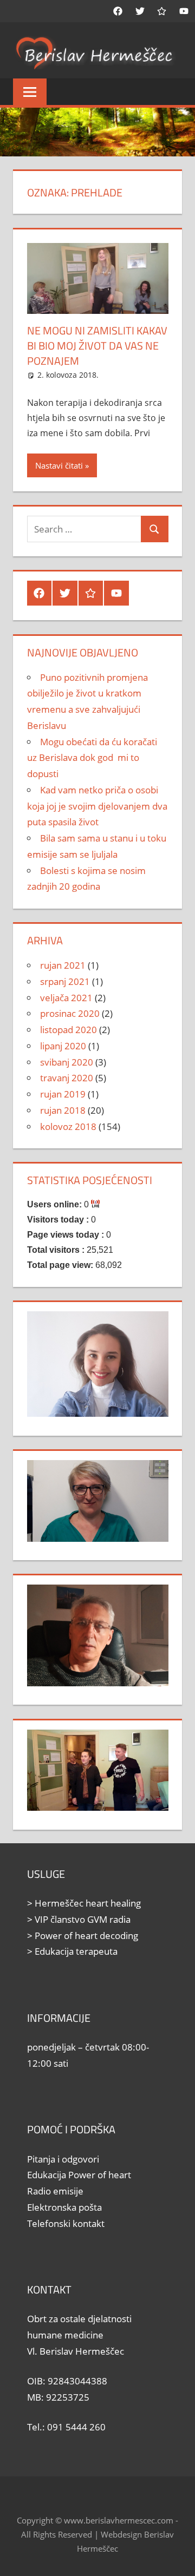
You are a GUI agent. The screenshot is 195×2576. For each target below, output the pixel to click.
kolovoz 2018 (68, 1126)
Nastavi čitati (59, 465)
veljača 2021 (66, 998)
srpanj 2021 (65, 981)
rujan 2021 (63, 965)
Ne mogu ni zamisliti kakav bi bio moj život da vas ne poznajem (97, 346)
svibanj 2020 (67, 1062)
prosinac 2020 (70, 1013)
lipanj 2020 (63, 1046)
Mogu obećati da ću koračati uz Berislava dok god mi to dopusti (92, 758)
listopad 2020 (69, 1030)
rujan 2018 (63, 1110)
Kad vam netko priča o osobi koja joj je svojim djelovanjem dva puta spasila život (97, 806)
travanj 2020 (67, 1078)
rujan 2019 (63, 1094)
